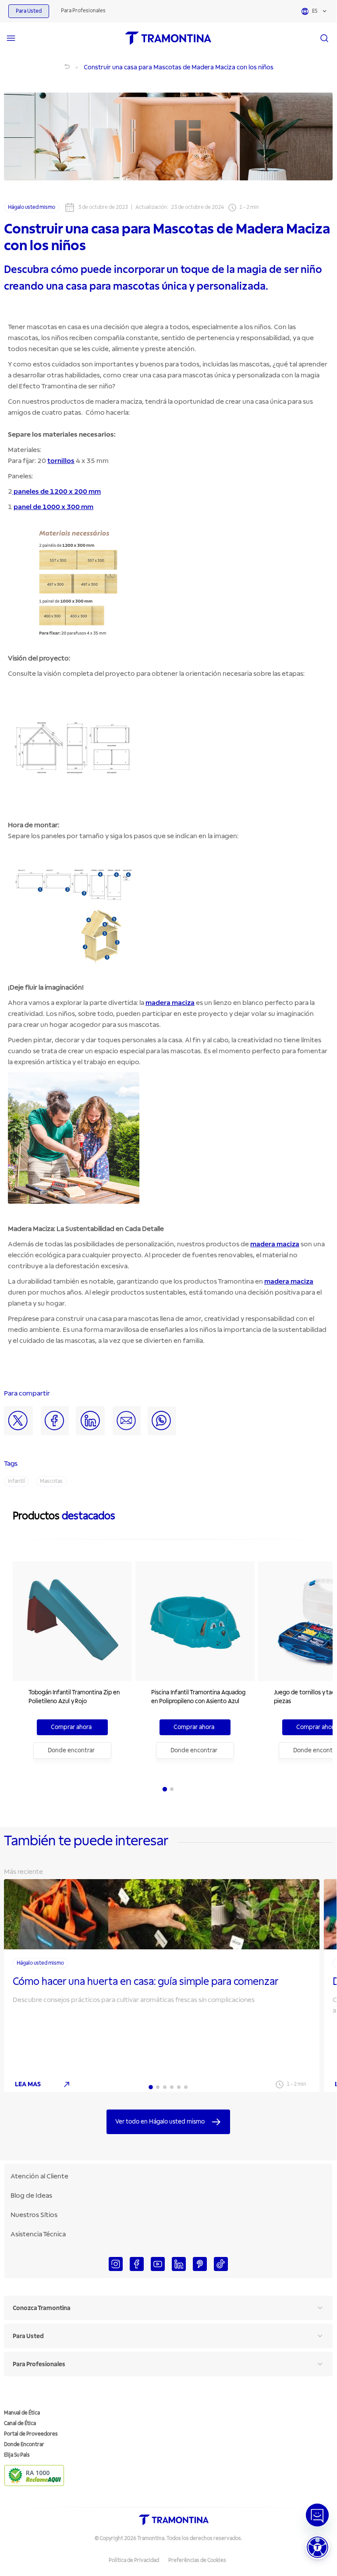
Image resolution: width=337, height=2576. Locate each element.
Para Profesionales (83, 11)
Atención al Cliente (39, 2176)
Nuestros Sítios (34, 2215)
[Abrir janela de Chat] (317, 2515)
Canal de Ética (20, 2424)
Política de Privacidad (134, 2560)
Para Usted (29, 11)
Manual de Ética (22, 2413)
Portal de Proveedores (31, 2434)
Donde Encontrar (24, 2445)
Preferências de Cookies (197, 2560)
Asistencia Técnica (38, 2234)
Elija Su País (17, 2455)
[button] (317, 2547)
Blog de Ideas (31, 2196)
